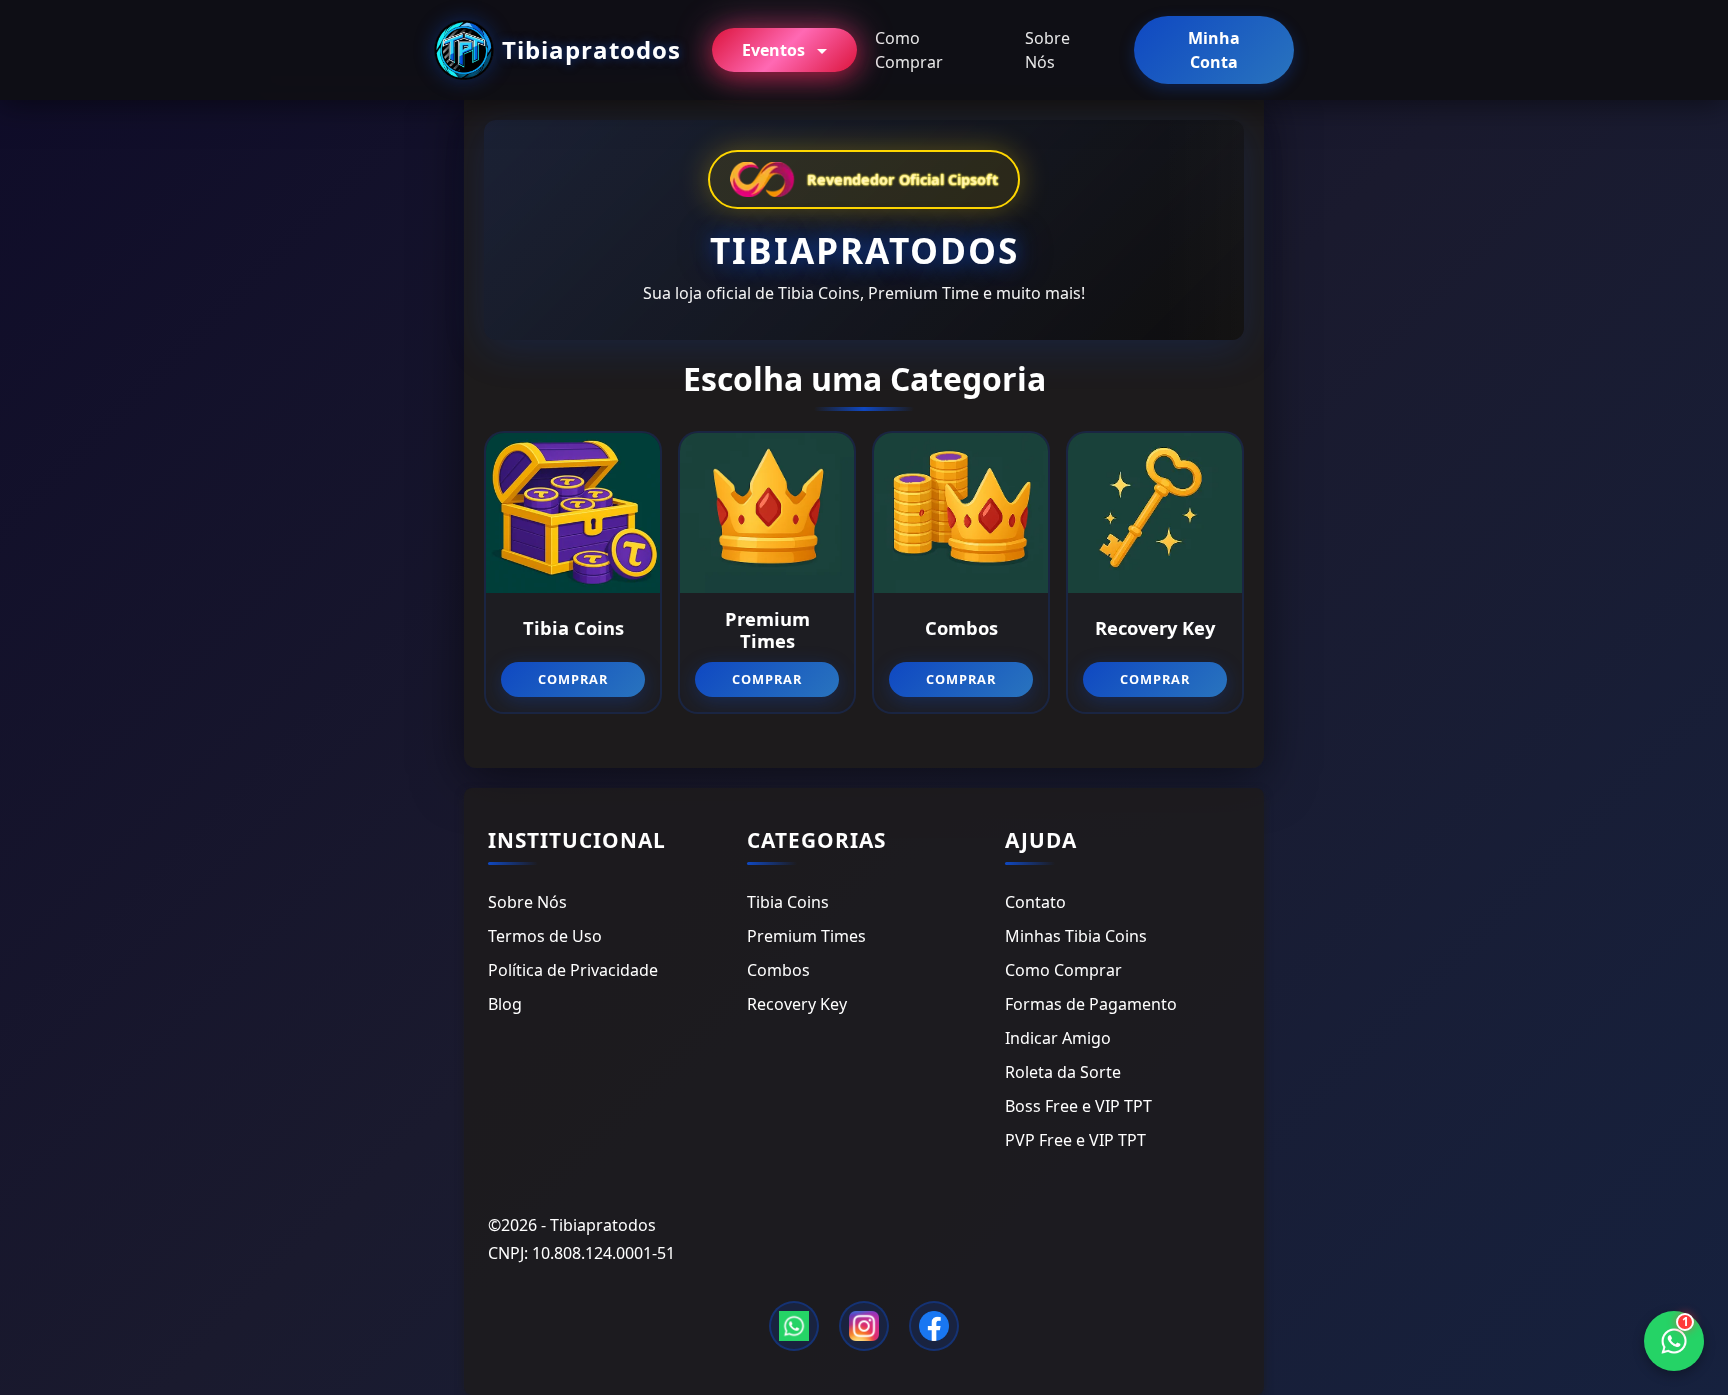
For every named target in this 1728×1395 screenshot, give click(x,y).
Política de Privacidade (573, 970)
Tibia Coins (788, 902)
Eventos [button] (775, 50)
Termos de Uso (545, 936)
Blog (505, 1004)
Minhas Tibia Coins (1076, 936)
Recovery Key (797, 1004)
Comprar (573, 679)
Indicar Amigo (1058, 1038)
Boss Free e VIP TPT (1078, 1106)
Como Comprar (909, 50)
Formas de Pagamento (1091, 1004)
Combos (778, 970)
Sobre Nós (1047, 50)
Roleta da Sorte (1063, 1072)
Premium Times (806, 936)
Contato (1035, 902)
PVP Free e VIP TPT (1075, 1140)
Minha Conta (1214, 50)
